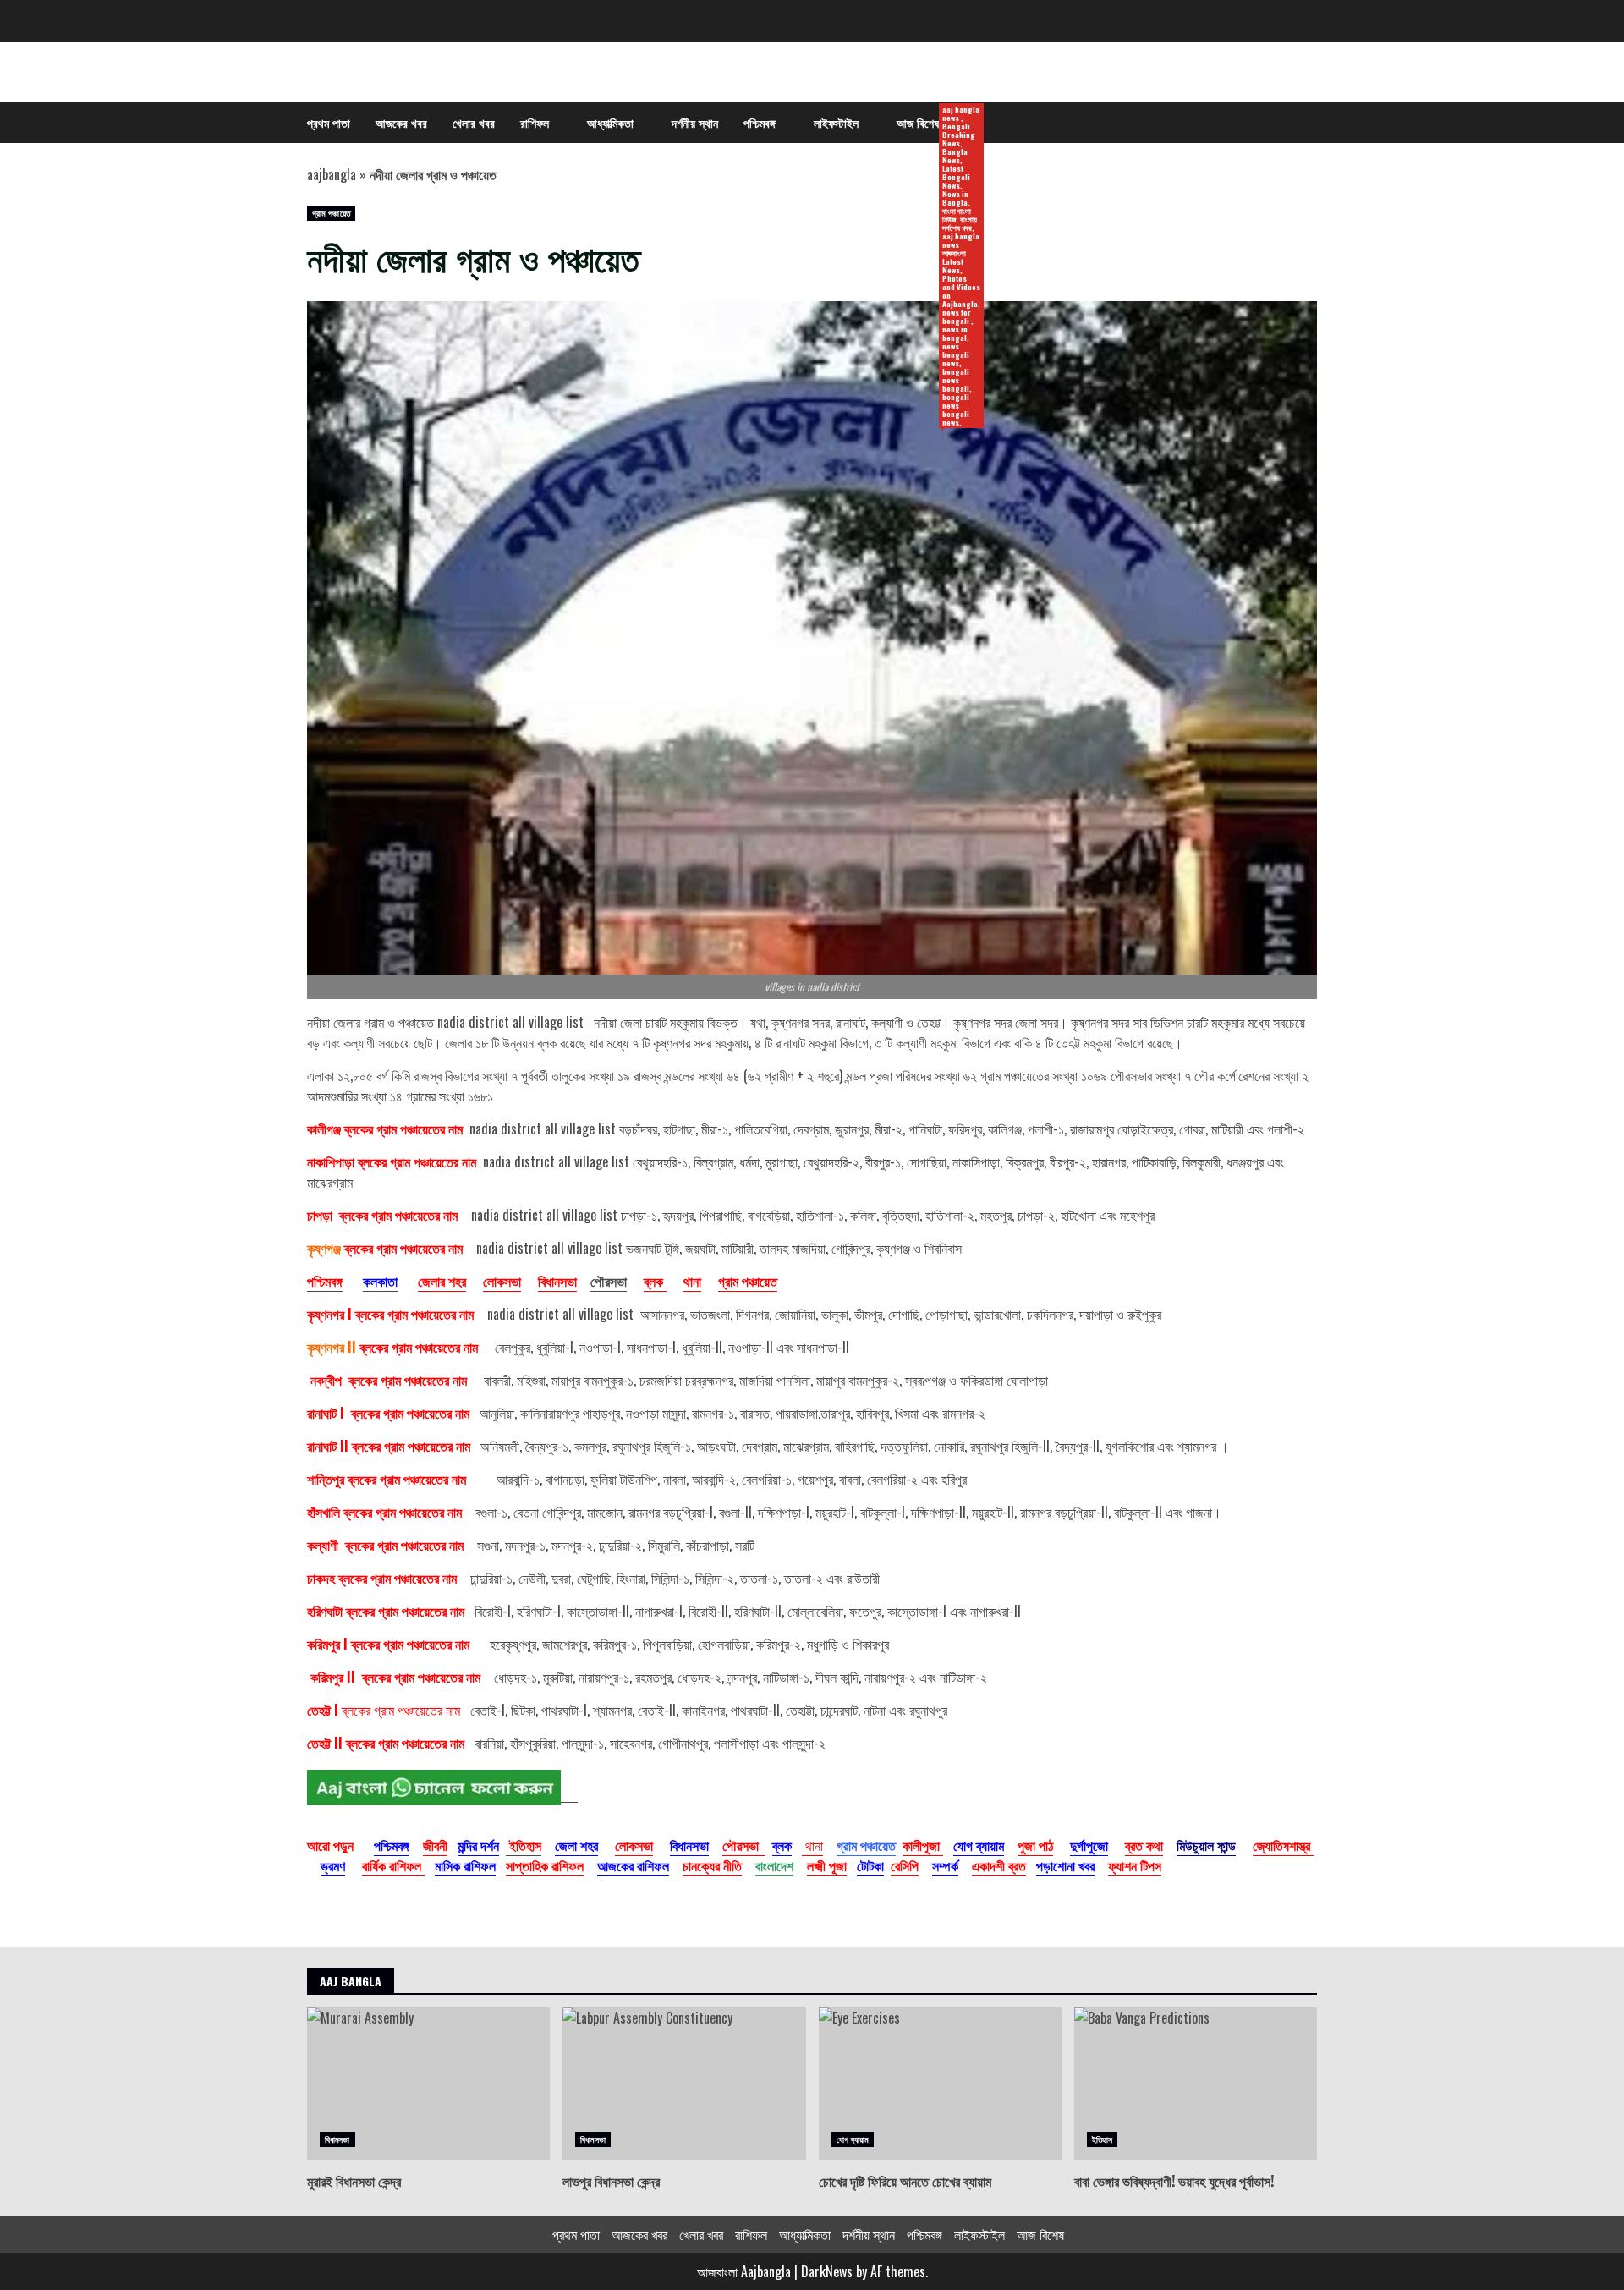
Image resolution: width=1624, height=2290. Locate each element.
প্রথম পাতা (329, 122)
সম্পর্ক (945, 1865)
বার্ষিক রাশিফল (393, 1865)
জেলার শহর (442, 1281)
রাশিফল (535, 122)
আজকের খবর (401, 122)
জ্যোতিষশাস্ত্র (1283, 1845)
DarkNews (827, 2271)
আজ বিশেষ (924, 123)
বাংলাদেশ (774, 1865)
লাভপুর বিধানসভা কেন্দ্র (684, 2084)
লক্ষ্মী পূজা (827, 1865)
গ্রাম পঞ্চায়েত (331, 213)
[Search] (1296, 123)
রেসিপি (905, 1865)
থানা (692, 1281)
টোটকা (870, 1865)
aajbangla (332, 174)
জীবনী (435, 1845)
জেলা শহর (576, 1845)
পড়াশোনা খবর (1065, 1865)
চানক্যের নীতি (712, 1865)
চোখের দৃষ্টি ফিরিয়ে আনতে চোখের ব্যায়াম (940, 2084)
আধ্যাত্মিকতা (610, 122)
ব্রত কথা (1144, 1845)
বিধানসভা (557, 1281)
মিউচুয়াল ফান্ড (1206, 1845)
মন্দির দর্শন (478, 1845)
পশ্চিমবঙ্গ (760, 122)
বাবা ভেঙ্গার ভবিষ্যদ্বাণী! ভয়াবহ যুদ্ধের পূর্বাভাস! (1196, 2084)
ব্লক (655, 1281)
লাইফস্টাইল (836, 122)
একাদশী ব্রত (999, 1865)
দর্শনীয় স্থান (695, 122)
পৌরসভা (609, 1281)
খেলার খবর (474, 122)
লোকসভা (502, 1281)
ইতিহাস (1102, 2139)
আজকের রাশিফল (633, 1865)
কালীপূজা (923, 1845)
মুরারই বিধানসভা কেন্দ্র (428, 2084)
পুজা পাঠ (1035, 1845)
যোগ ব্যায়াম (979, 1845)
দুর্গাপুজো (1089, 1845)
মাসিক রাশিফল (465, 1865)
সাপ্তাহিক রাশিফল (545, 1865)
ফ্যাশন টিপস (1135, 1865)
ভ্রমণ (333, 1865)
